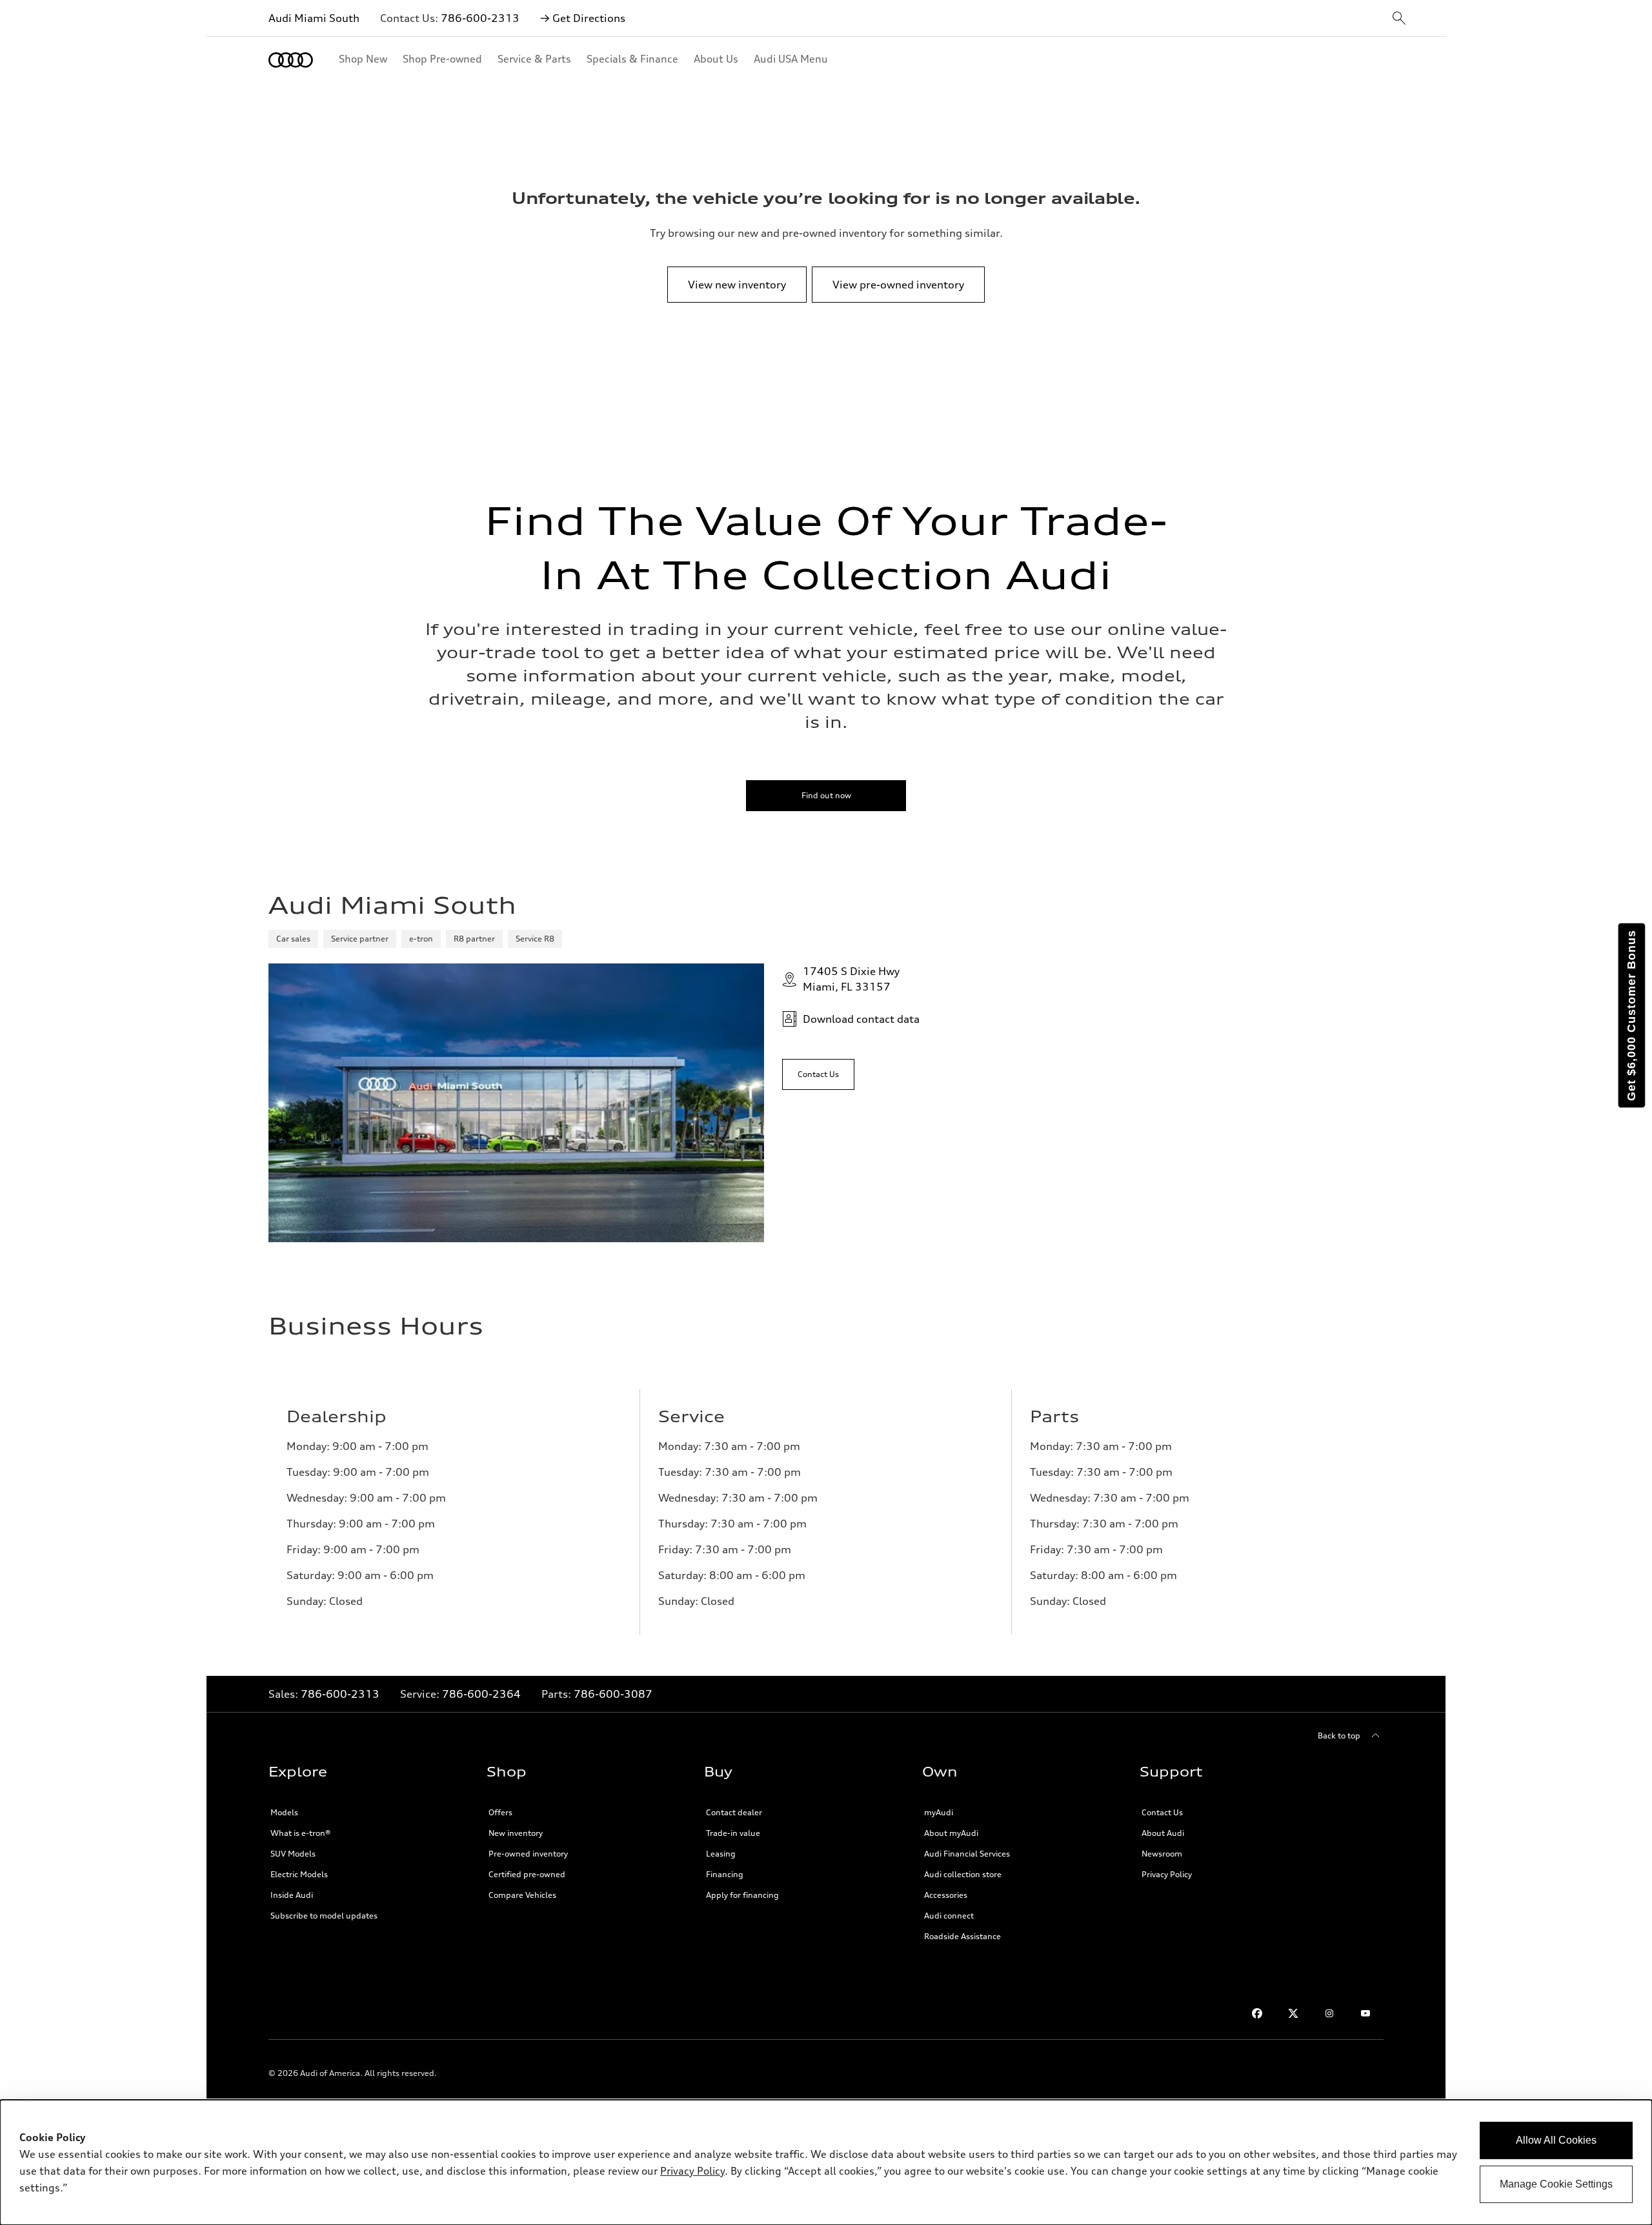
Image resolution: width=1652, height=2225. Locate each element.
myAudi (939, 1812)
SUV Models (293, 1854)
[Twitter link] (1293, 2013)
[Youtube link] (1365, 2013)
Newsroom (1162, 1854)
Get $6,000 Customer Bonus (1631, 1015)
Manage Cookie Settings (1556, 2184)
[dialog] (826, 2162)
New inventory (516, 1833)
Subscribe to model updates (324, 1916)
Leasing (721, 1854)
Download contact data (861, 1019)
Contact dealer (734, 1812)
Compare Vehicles (522, 1895)
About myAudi (951, 1833)
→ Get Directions (583, 18)
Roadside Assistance (962, 1936)
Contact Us (1162, 1812)
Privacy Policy (1167, 1874)
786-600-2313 (480, 18)
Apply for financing (742, 1895)
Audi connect (949, 1916)
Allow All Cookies (1556, 2140)
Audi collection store (963, 1874)
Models (284, 1812)
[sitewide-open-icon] (1399, 19)
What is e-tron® (300, 1833)
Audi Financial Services (967, 1854)
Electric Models (299, 1874)
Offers (500, 1812)
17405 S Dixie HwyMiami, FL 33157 (851, 979)
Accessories (946, 1895)
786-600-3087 (613, 1694)
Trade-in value (733, 1833)
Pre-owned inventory (528, 1854)
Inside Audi (292, 1895)
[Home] (291, 60)
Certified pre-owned (527, 1874)
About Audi (1163, 1833)
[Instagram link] (1329, 2013)
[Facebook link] (1257, 2013)
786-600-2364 (481, 1694)
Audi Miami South (314, 18)
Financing (725, 1874)
